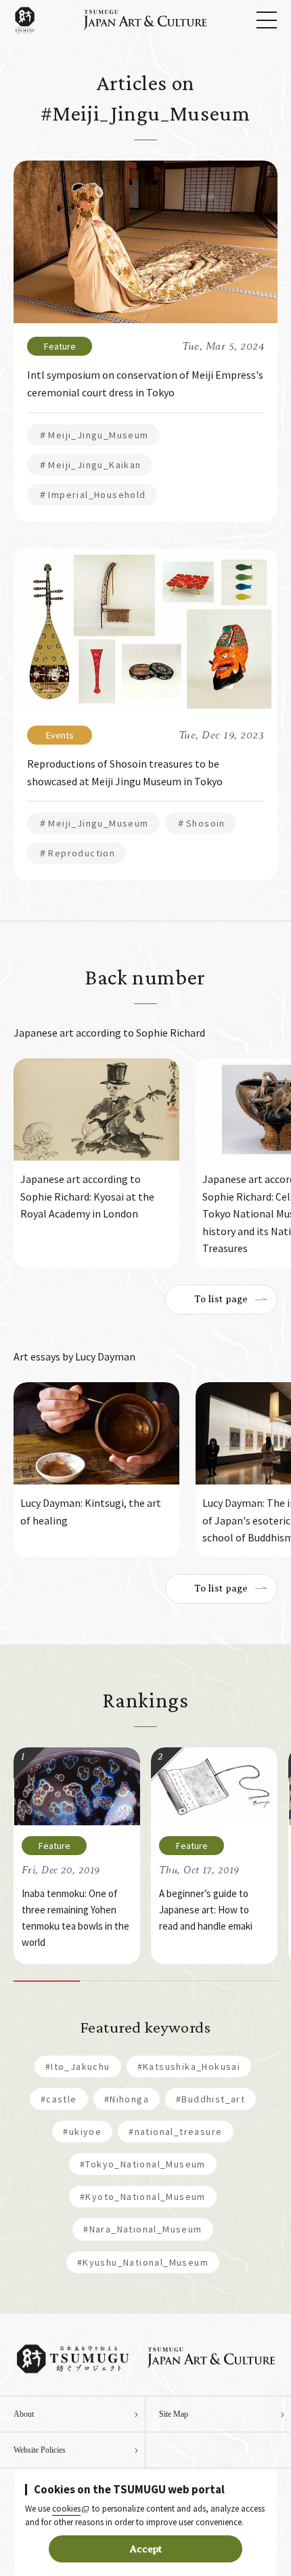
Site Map (174, 2414)
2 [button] (113, 1981)
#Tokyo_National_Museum (143, 2164)
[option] (96, 1163)
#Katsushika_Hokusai (189, 2066)
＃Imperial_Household (92, 495)
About (24, 2414)
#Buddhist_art (210, 2099)
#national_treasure (175, 2132)
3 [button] (179, 1981)
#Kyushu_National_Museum (143, 2262)
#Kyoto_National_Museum (143, 2197)
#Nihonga (127, 2099)
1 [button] (47, 1981)
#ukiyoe (82, 2132)
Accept (146, 2549)
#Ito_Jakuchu (78, 2066)
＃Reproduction (76, 853)
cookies (66, 2509)
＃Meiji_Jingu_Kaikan (90, 465)
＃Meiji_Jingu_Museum (93, 435)
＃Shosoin (201, 823)
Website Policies (40, 2450)
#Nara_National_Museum (142, 2229)
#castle (59, 2099)
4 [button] (245, 1981)
